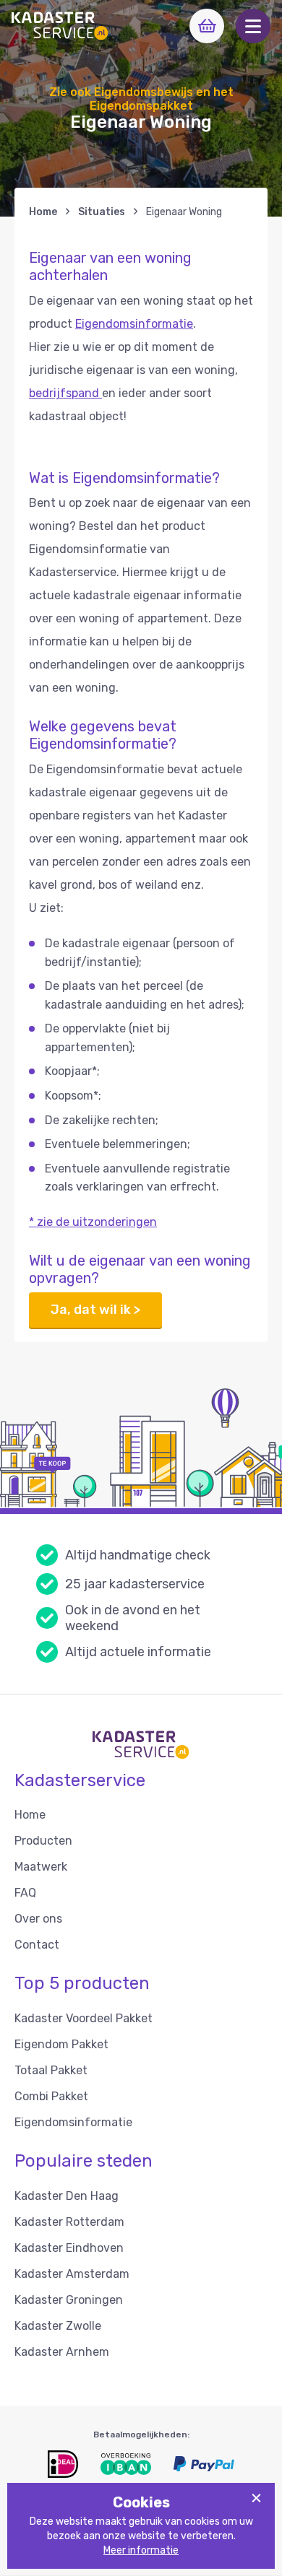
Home (43, 212)
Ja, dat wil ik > (95, 1310)
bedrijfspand (65, 393)
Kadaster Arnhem (62, 2352)
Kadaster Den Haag (67, 2196)
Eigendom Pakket (61, 2044)
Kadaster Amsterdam (72, 2274)
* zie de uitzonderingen (93, 1222)
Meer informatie (141, 2550)
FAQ (25, 1893)
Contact (37, 1945)
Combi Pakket (51, 2096)
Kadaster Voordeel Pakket (84, 2018)
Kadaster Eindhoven (69, 2248)
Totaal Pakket (51, 2070)
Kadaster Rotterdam (69, 2222)
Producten (43, 1841)
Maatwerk (41, 1867)
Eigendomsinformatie (134, 324)
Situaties (102, 212)
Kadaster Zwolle (58, 2326)
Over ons (38, 1919)
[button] (253, 26)
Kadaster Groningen (69, 2300)
